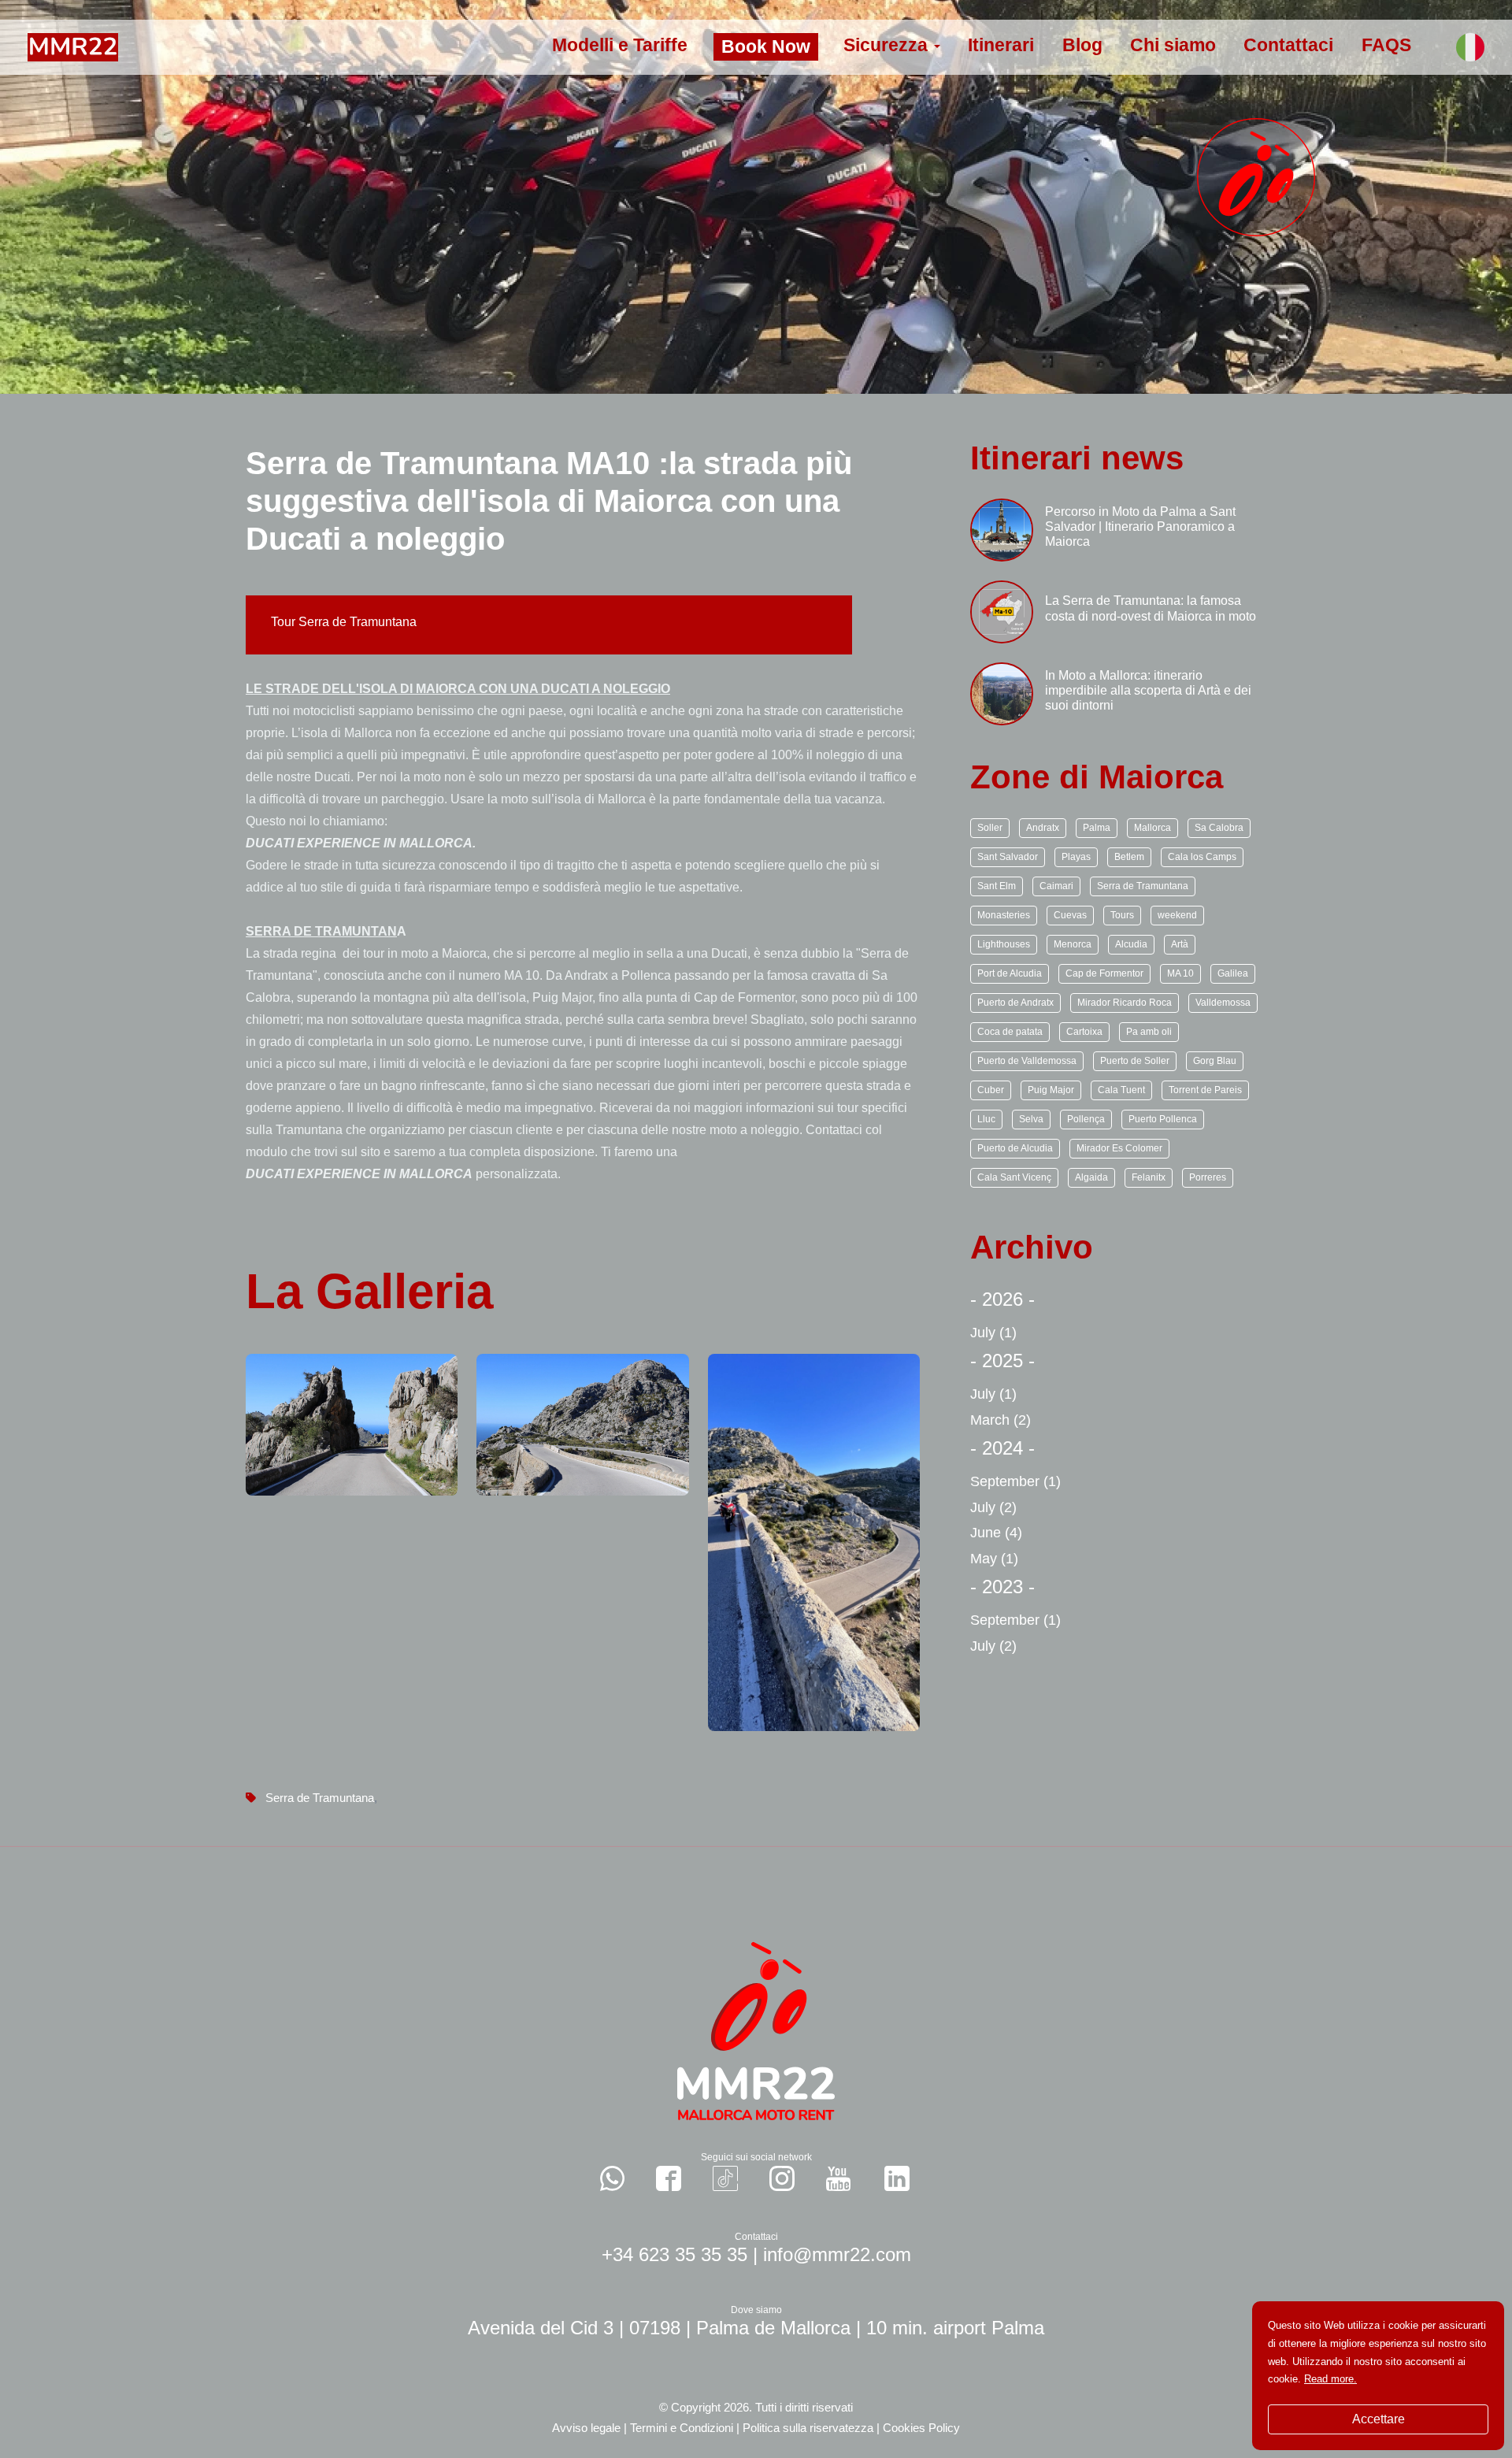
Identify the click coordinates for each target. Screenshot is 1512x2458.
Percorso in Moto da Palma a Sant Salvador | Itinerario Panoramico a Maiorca (1140, 526)
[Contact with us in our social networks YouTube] (838, 2178)
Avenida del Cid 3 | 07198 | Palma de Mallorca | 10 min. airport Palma (756, 2328)
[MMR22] (73, 46)
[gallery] (352, 1424)
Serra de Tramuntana (320, 1798)
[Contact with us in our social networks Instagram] (782, 2178)
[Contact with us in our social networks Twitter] (897, 2178)
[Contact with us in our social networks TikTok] (725, 2178)
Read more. (1330, 2379)
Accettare (1379, 2419)
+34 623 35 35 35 (674, 2254)
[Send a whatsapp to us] (613, 2178)
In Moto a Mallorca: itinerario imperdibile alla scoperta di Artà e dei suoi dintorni (1148, 690)
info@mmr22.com (837, 2254)
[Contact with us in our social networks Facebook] (669, 2178)
